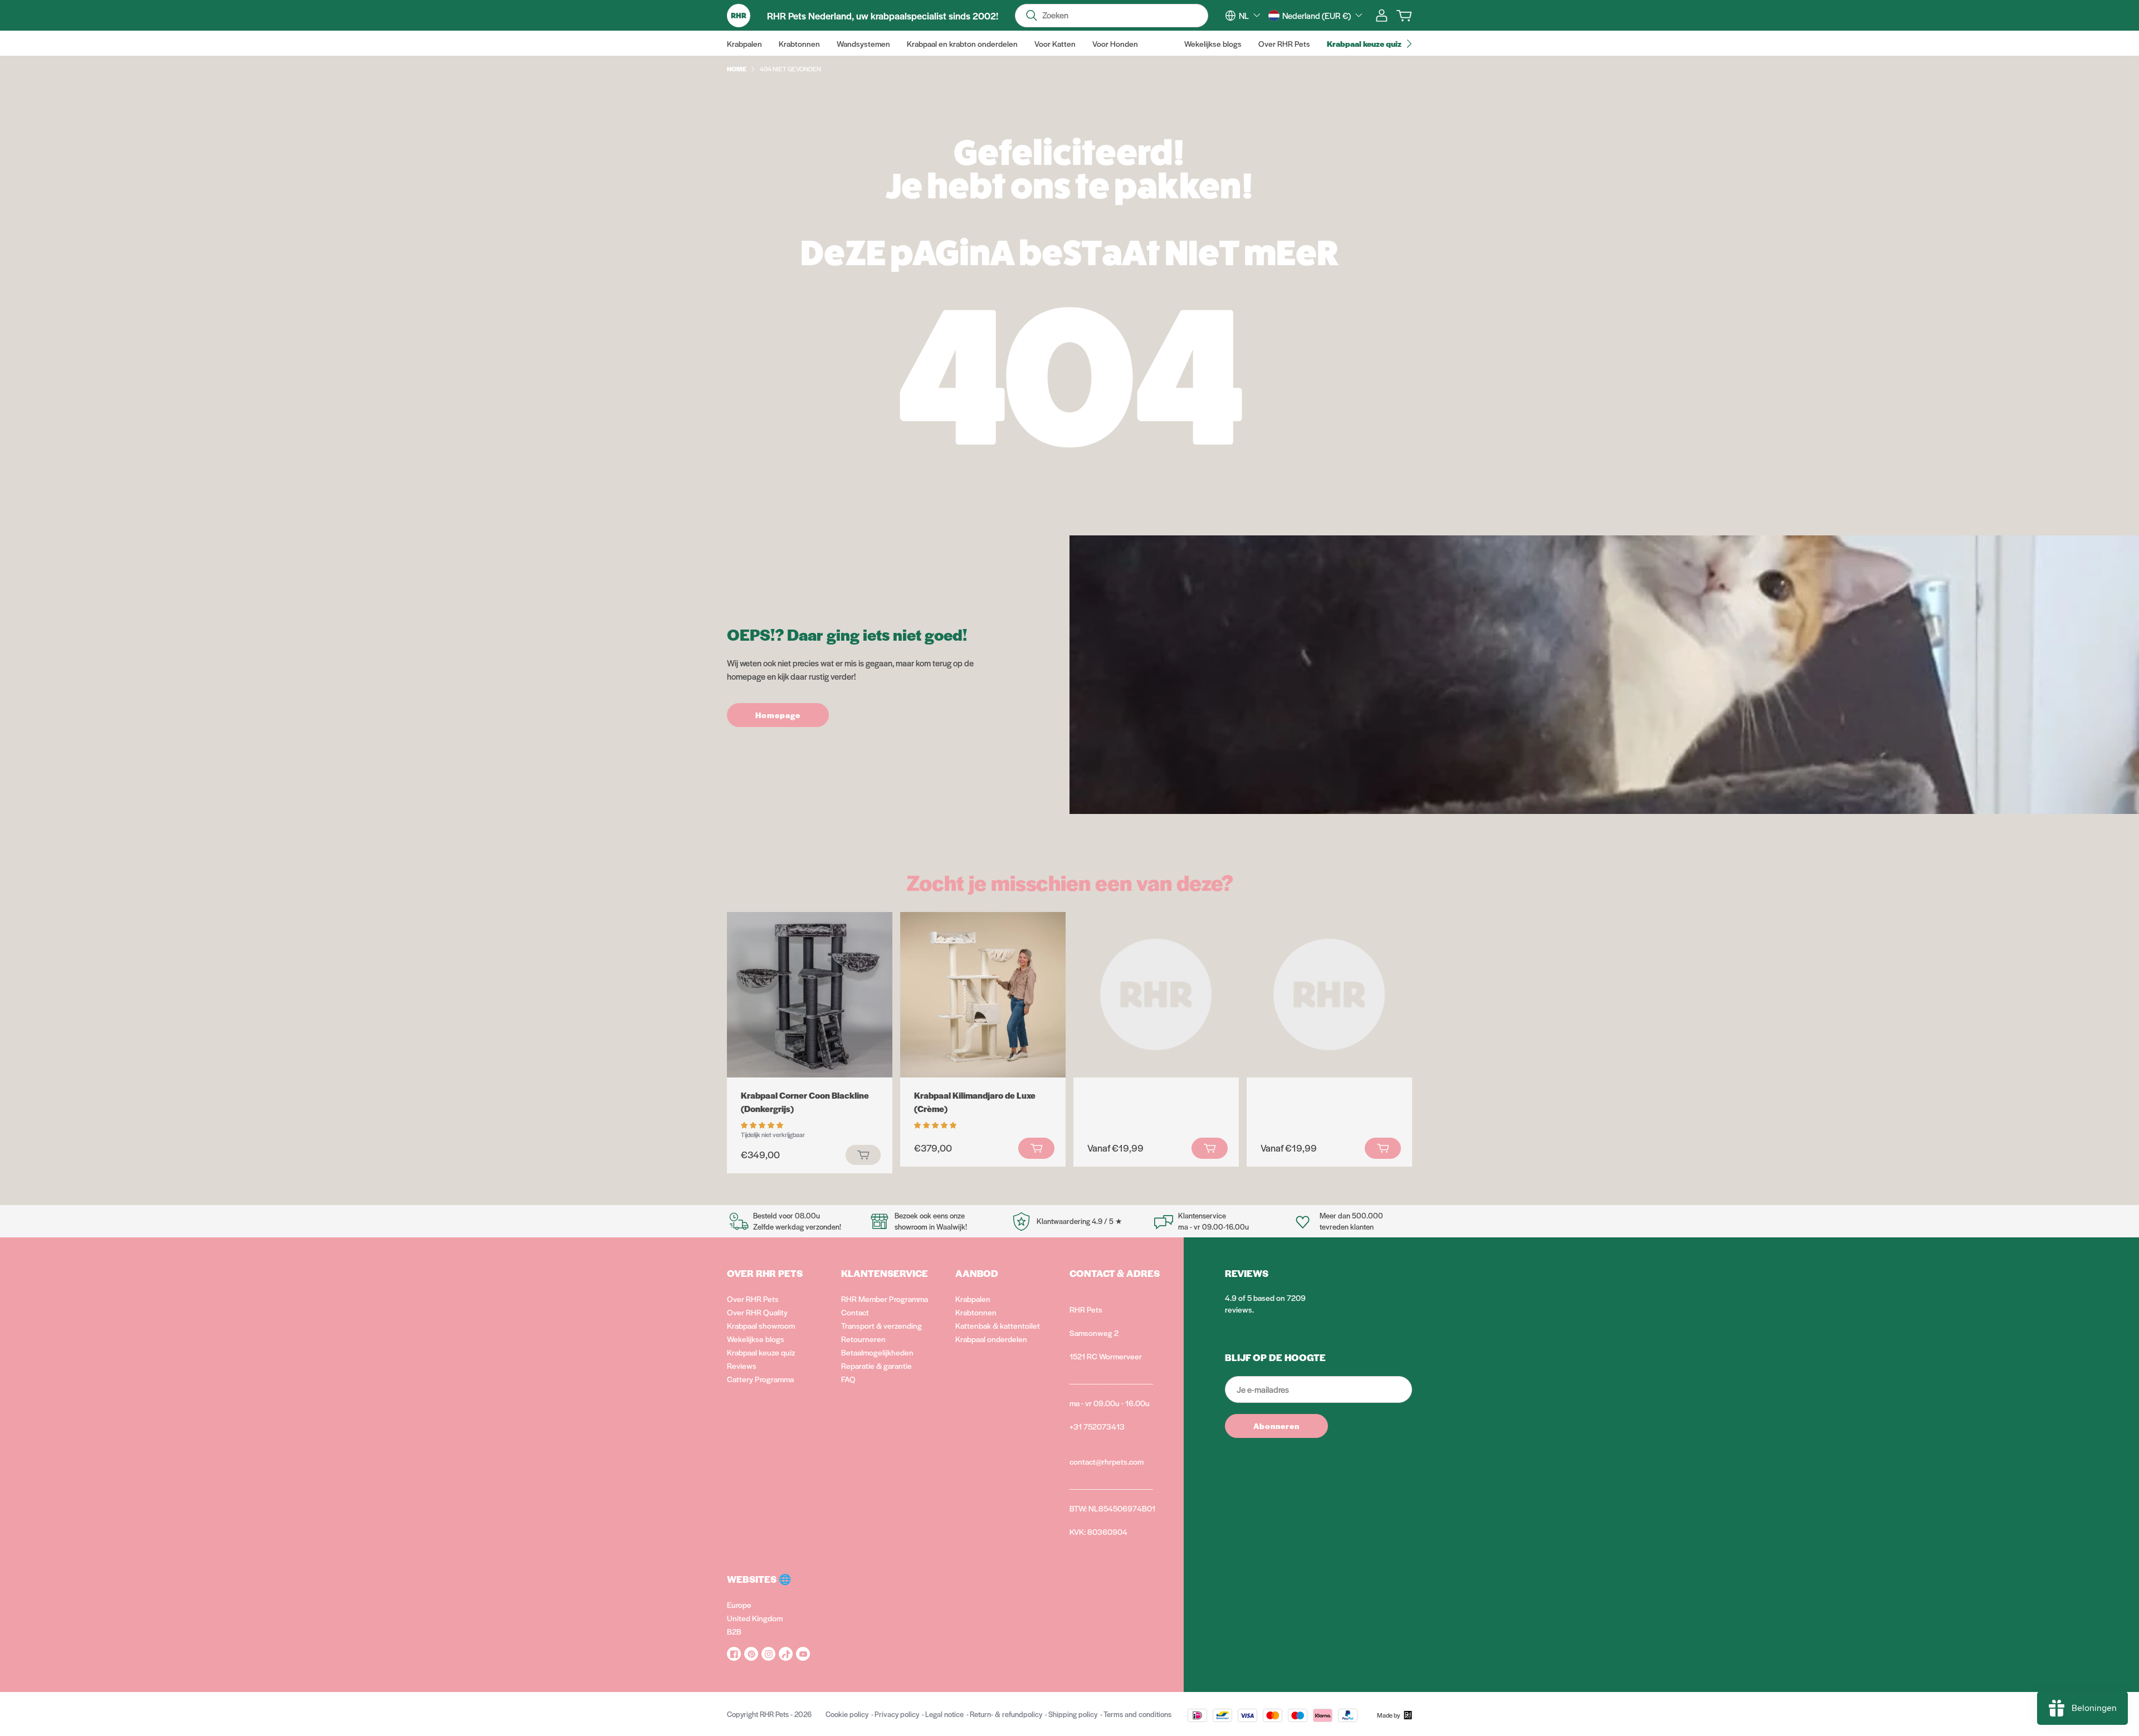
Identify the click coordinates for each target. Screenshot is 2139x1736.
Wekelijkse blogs (756, 1339)
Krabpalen (973, 1299)
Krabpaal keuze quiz (761, 1352)
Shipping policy (1073, 1714)
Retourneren (863, 1339)
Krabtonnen (976, 1312)
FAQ (848, 1379)
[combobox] (1249, 16)
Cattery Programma (760, 1379)
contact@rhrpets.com (1107, 1461)
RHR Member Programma (885, 1299)
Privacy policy (897, 1714)
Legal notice (944, 1714)
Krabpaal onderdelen (991, 1339)
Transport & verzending (882, 1325)
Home (737, 69)
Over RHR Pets (753, 1299)
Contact (855, 1312)
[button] (763, 1124)
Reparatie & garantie (876, 1366)
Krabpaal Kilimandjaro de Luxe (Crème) (975, 1102)
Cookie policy (847, 1714)
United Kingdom (755, 1618)
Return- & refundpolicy (1006, 1714)
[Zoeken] (1032, 16)
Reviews (742, 1366)
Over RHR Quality (757, 1312)
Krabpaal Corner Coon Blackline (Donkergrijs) (805, 1102)
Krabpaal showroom (761, 1325)
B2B (734, 1631)
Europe (739, 1605)
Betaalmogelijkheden (877, 1352)
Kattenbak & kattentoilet (998, 1325)
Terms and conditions (1137, 1714)
